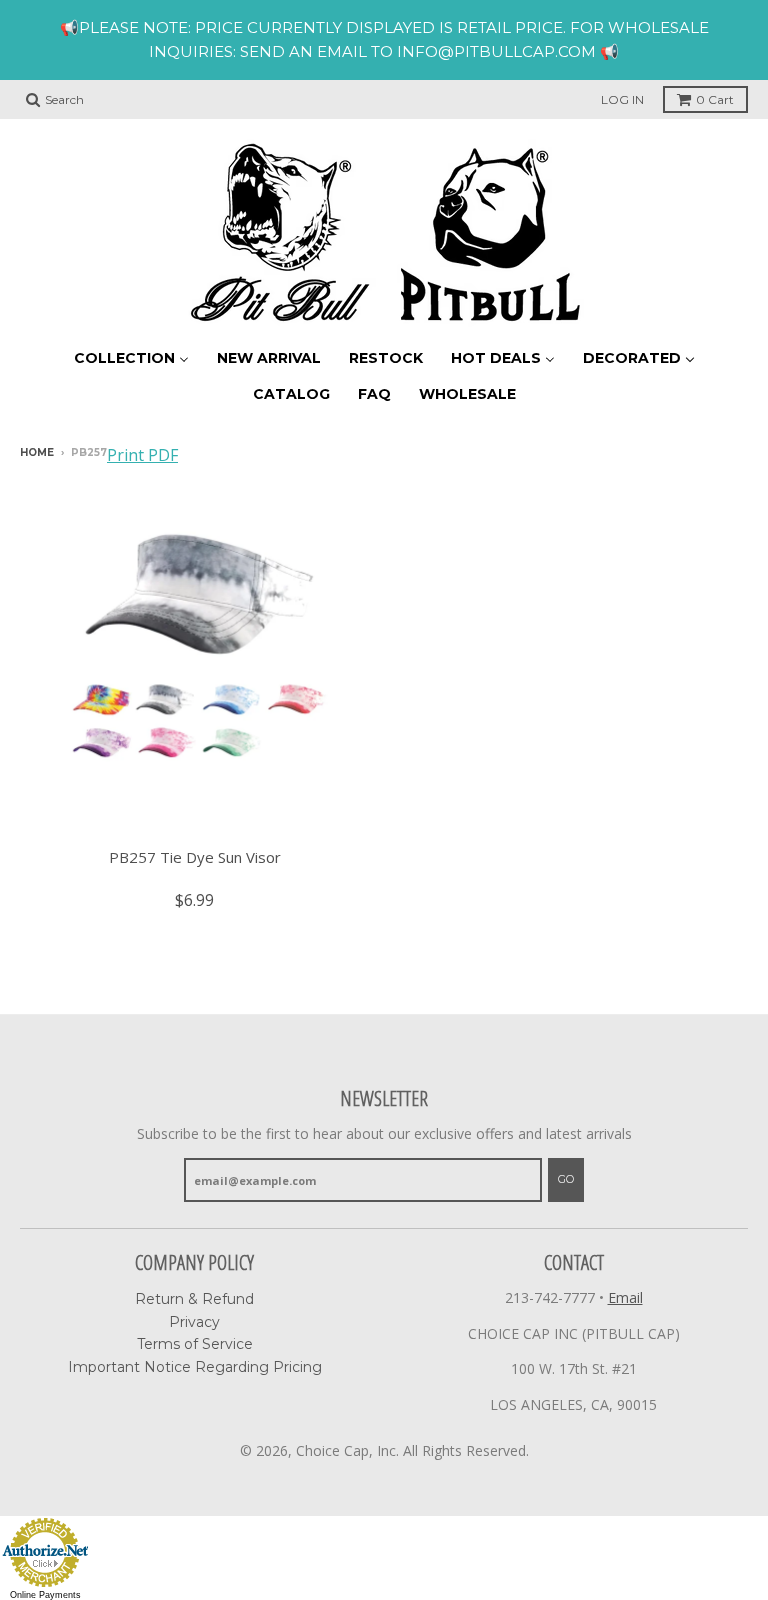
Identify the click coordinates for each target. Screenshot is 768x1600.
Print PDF (142, 455)
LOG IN (622, 99)
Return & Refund (194, 1299)
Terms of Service (195, 1344)
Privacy (194, 1322)
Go (566, 1179)
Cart (715, 99)
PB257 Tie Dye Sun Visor (195, 857)
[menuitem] (131, 357)
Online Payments (45, 1595)
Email (625, 1297)
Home (37, 452)
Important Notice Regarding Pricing (195, 1367)
